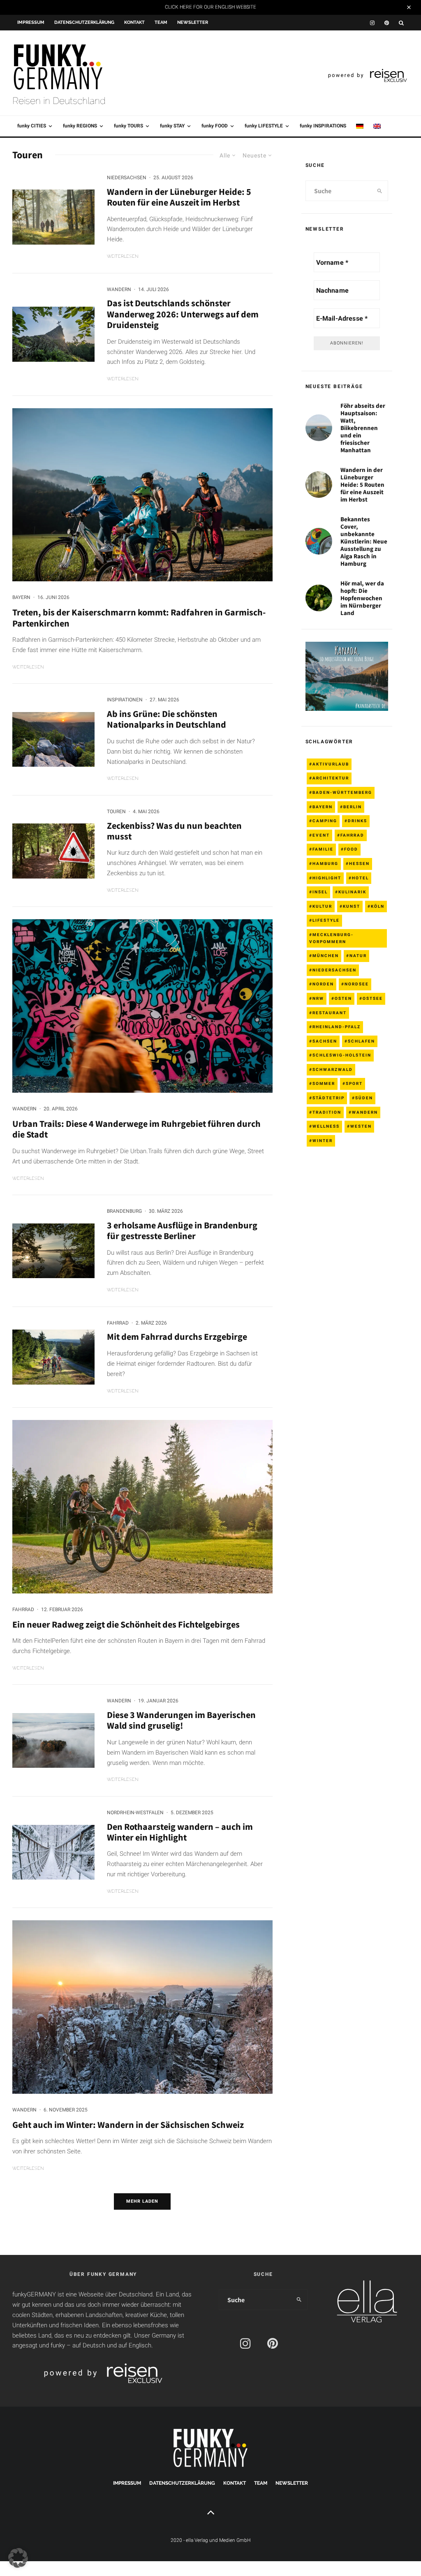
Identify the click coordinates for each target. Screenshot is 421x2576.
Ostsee (373, 998)
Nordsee (357, 984)
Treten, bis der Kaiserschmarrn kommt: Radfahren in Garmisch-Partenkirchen (139, 618)
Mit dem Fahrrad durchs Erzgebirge (177, 1337)
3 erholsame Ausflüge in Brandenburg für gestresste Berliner (182, 1231)
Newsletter (193, 22)
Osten (343, 998)
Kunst (352, 906)
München (326, 956)
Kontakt (134, 22)
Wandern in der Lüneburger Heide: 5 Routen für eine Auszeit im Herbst (179, 197)
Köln (378, 906)
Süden (364, 1098)
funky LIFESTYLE (264, 126)
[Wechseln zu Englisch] (377, 126)
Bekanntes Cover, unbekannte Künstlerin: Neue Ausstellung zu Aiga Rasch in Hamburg (364, 541)
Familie (323, 849)
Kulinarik (352, 892)
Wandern (119, 289)
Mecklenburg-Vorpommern (331, 938)
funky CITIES (32, 126)
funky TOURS (128, 126)
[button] (18, 2558)
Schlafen (361, 1041)
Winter (323, 1141)
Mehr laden (142, 2201)
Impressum (31, 22)
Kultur (322, 906)
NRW (318, 998)
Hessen (359, 864)
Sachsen (325, 1041)
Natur (358, 956)
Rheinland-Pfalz (337, 1027)
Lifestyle (326, 920)
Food (351, 849)
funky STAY (172, 126)
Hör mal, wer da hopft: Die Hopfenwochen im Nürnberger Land (362, 598)
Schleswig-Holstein (342, 1055)
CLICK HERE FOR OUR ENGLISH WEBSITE (210, 7)
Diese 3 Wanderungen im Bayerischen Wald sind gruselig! (181, 1720)
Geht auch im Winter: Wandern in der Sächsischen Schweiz (128, 2125)
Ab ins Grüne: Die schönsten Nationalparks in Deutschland (167, 719)
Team (161, 22)
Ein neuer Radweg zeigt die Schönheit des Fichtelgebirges (126, 1624)
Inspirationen (125, 700)
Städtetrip (328, 1098)
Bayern (21, 597)
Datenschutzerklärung (84, 22)
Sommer (324, 1083)
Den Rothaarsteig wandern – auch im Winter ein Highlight (180, 1832)
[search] (380, 191)
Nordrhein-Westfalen (135, 1813)
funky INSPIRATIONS (323, 126)
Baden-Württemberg (342, 792)
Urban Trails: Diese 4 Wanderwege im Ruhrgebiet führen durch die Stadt (136, 1129)
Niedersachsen (127, 178)
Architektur (331, 778)
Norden (323, 984)
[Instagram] (372, 23)
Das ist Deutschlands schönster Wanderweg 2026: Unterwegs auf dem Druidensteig (183, 314)
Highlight (327, 878)
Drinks (357, 821)
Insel (320, 892)
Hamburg (325, 864)
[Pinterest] (387, 23)
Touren (116, 812)
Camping (325, 821)
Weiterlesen (123, 256)
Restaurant (330, 1013)
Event (321, 835)
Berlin (353, 807)
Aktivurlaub (331, 764)
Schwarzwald (333, 1069)
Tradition (327, 1112)
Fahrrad (118, 1323)
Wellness (326, 1126)
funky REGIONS (80, 126)
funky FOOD (215, 126)
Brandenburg (124, 1211)
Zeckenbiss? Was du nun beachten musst (174, 831)
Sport (354, 1083)
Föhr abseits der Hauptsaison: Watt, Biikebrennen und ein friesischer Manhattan (363, 428)
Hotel (360, 878)
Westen (361, 1126)
